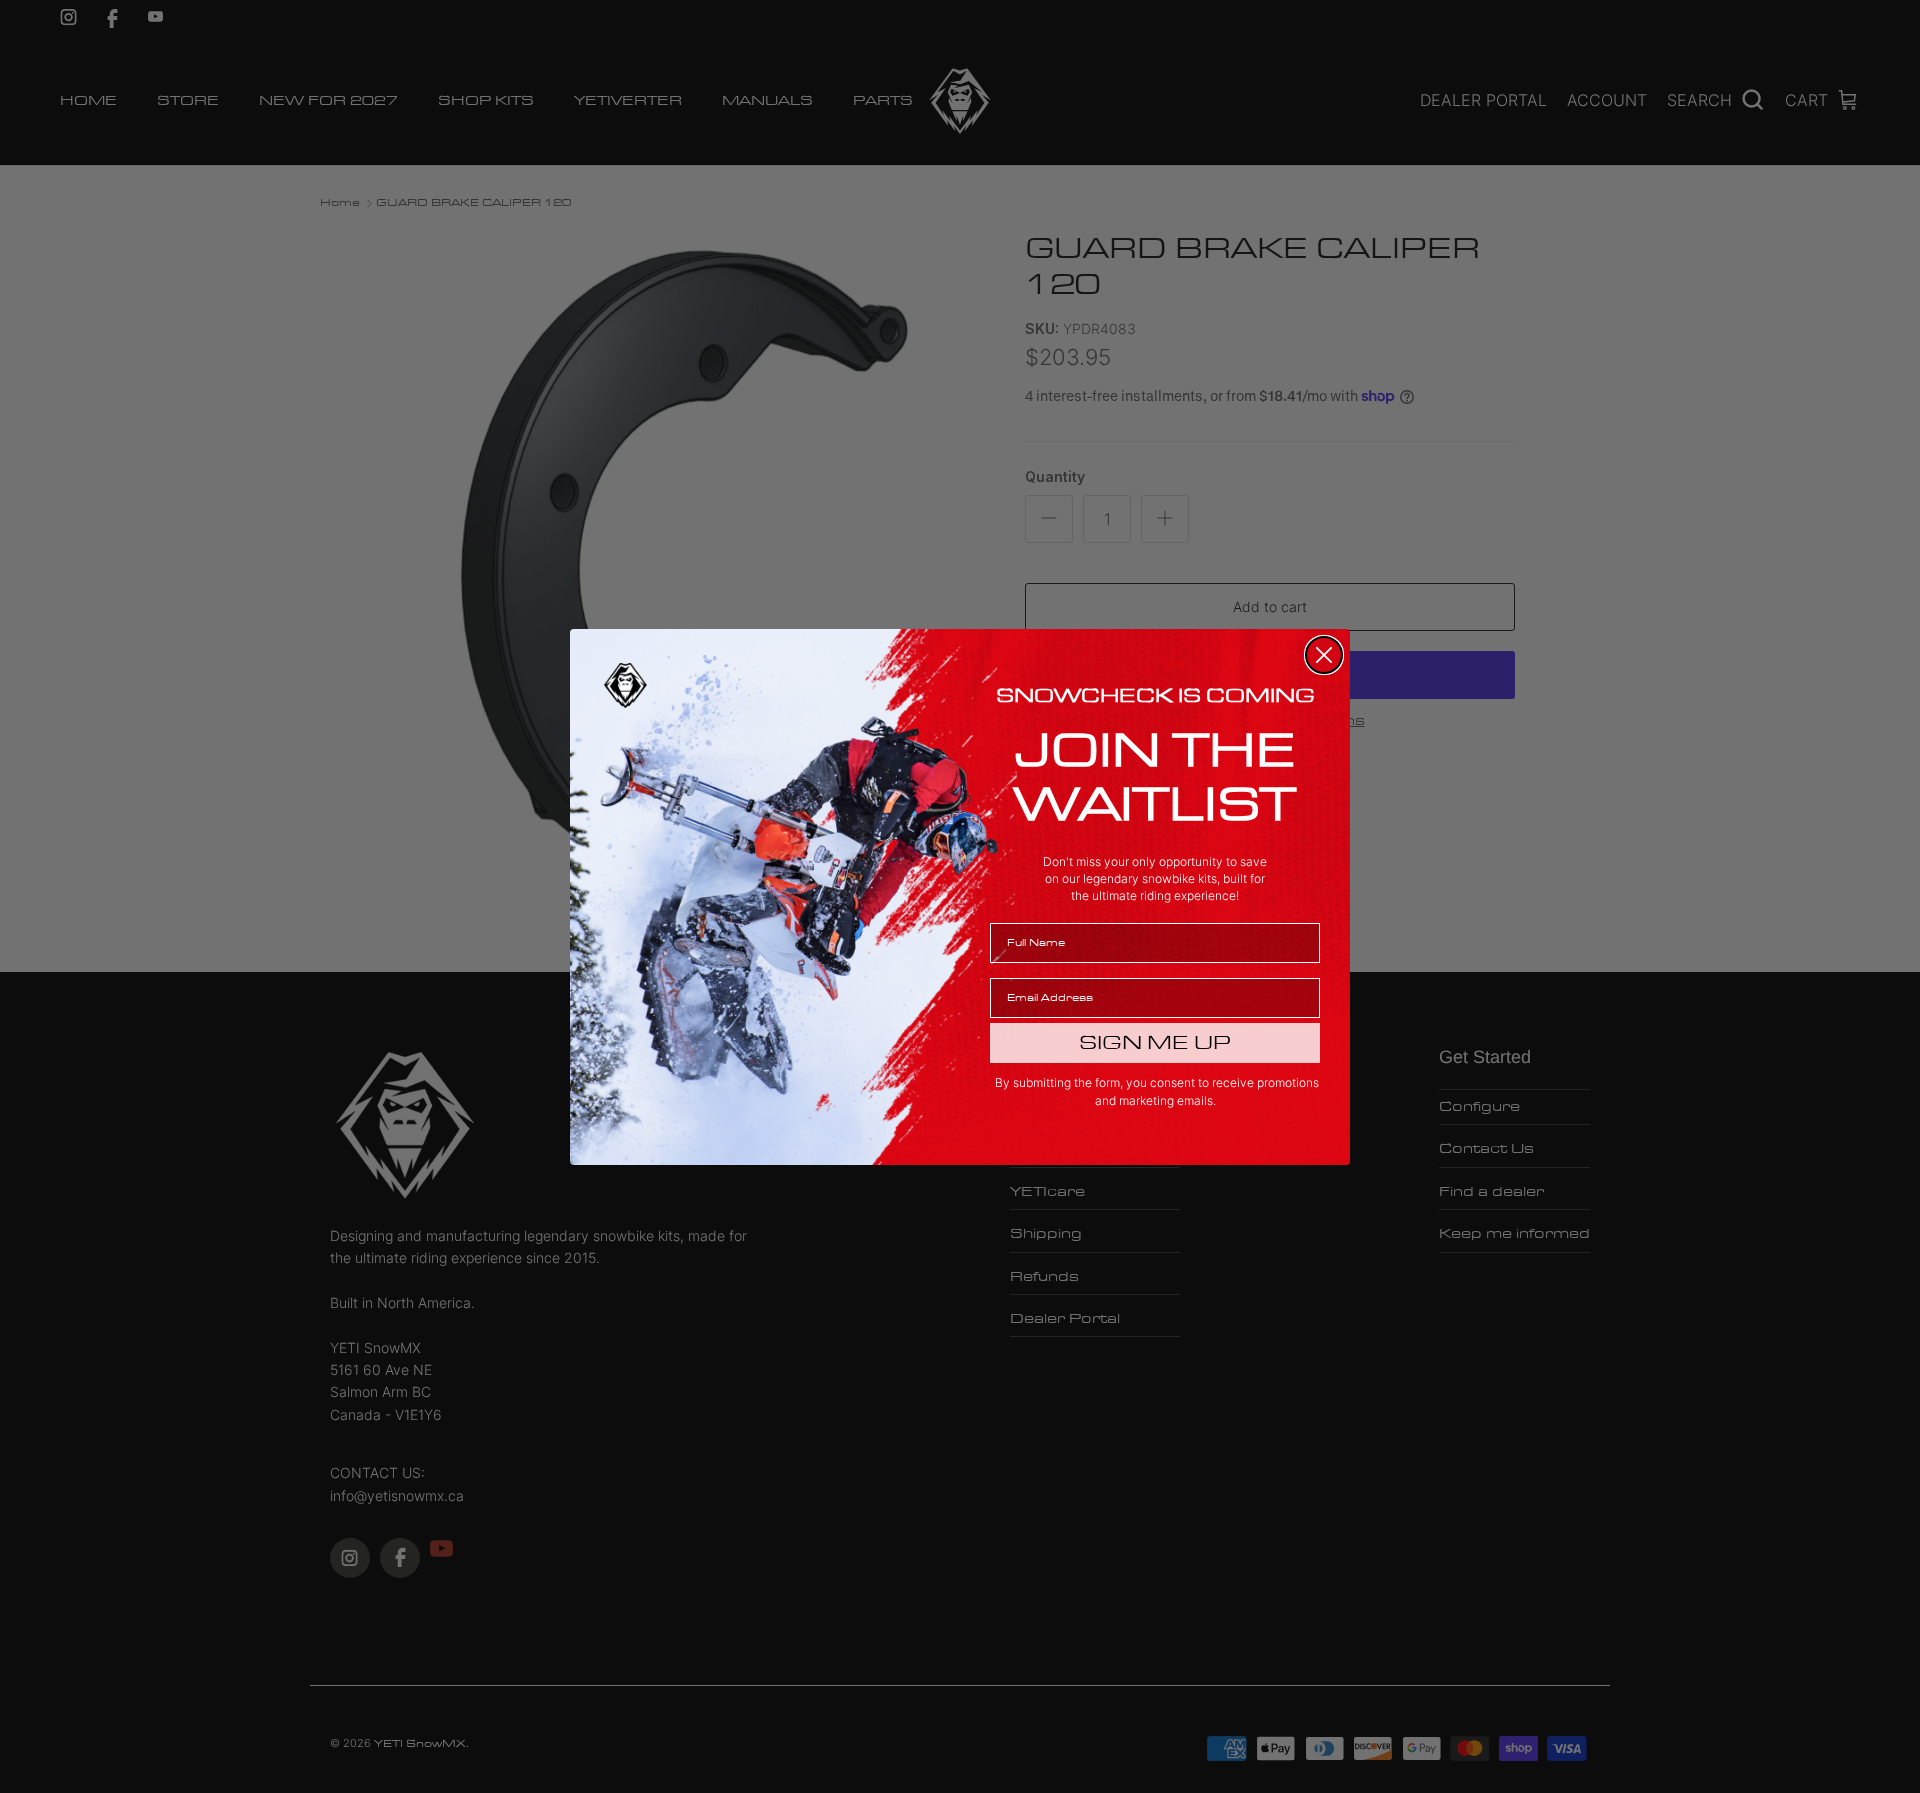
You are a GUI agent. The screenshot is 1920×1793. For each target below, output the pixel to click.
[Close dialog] (1324, 655)
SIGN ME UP (1155, 1043)
